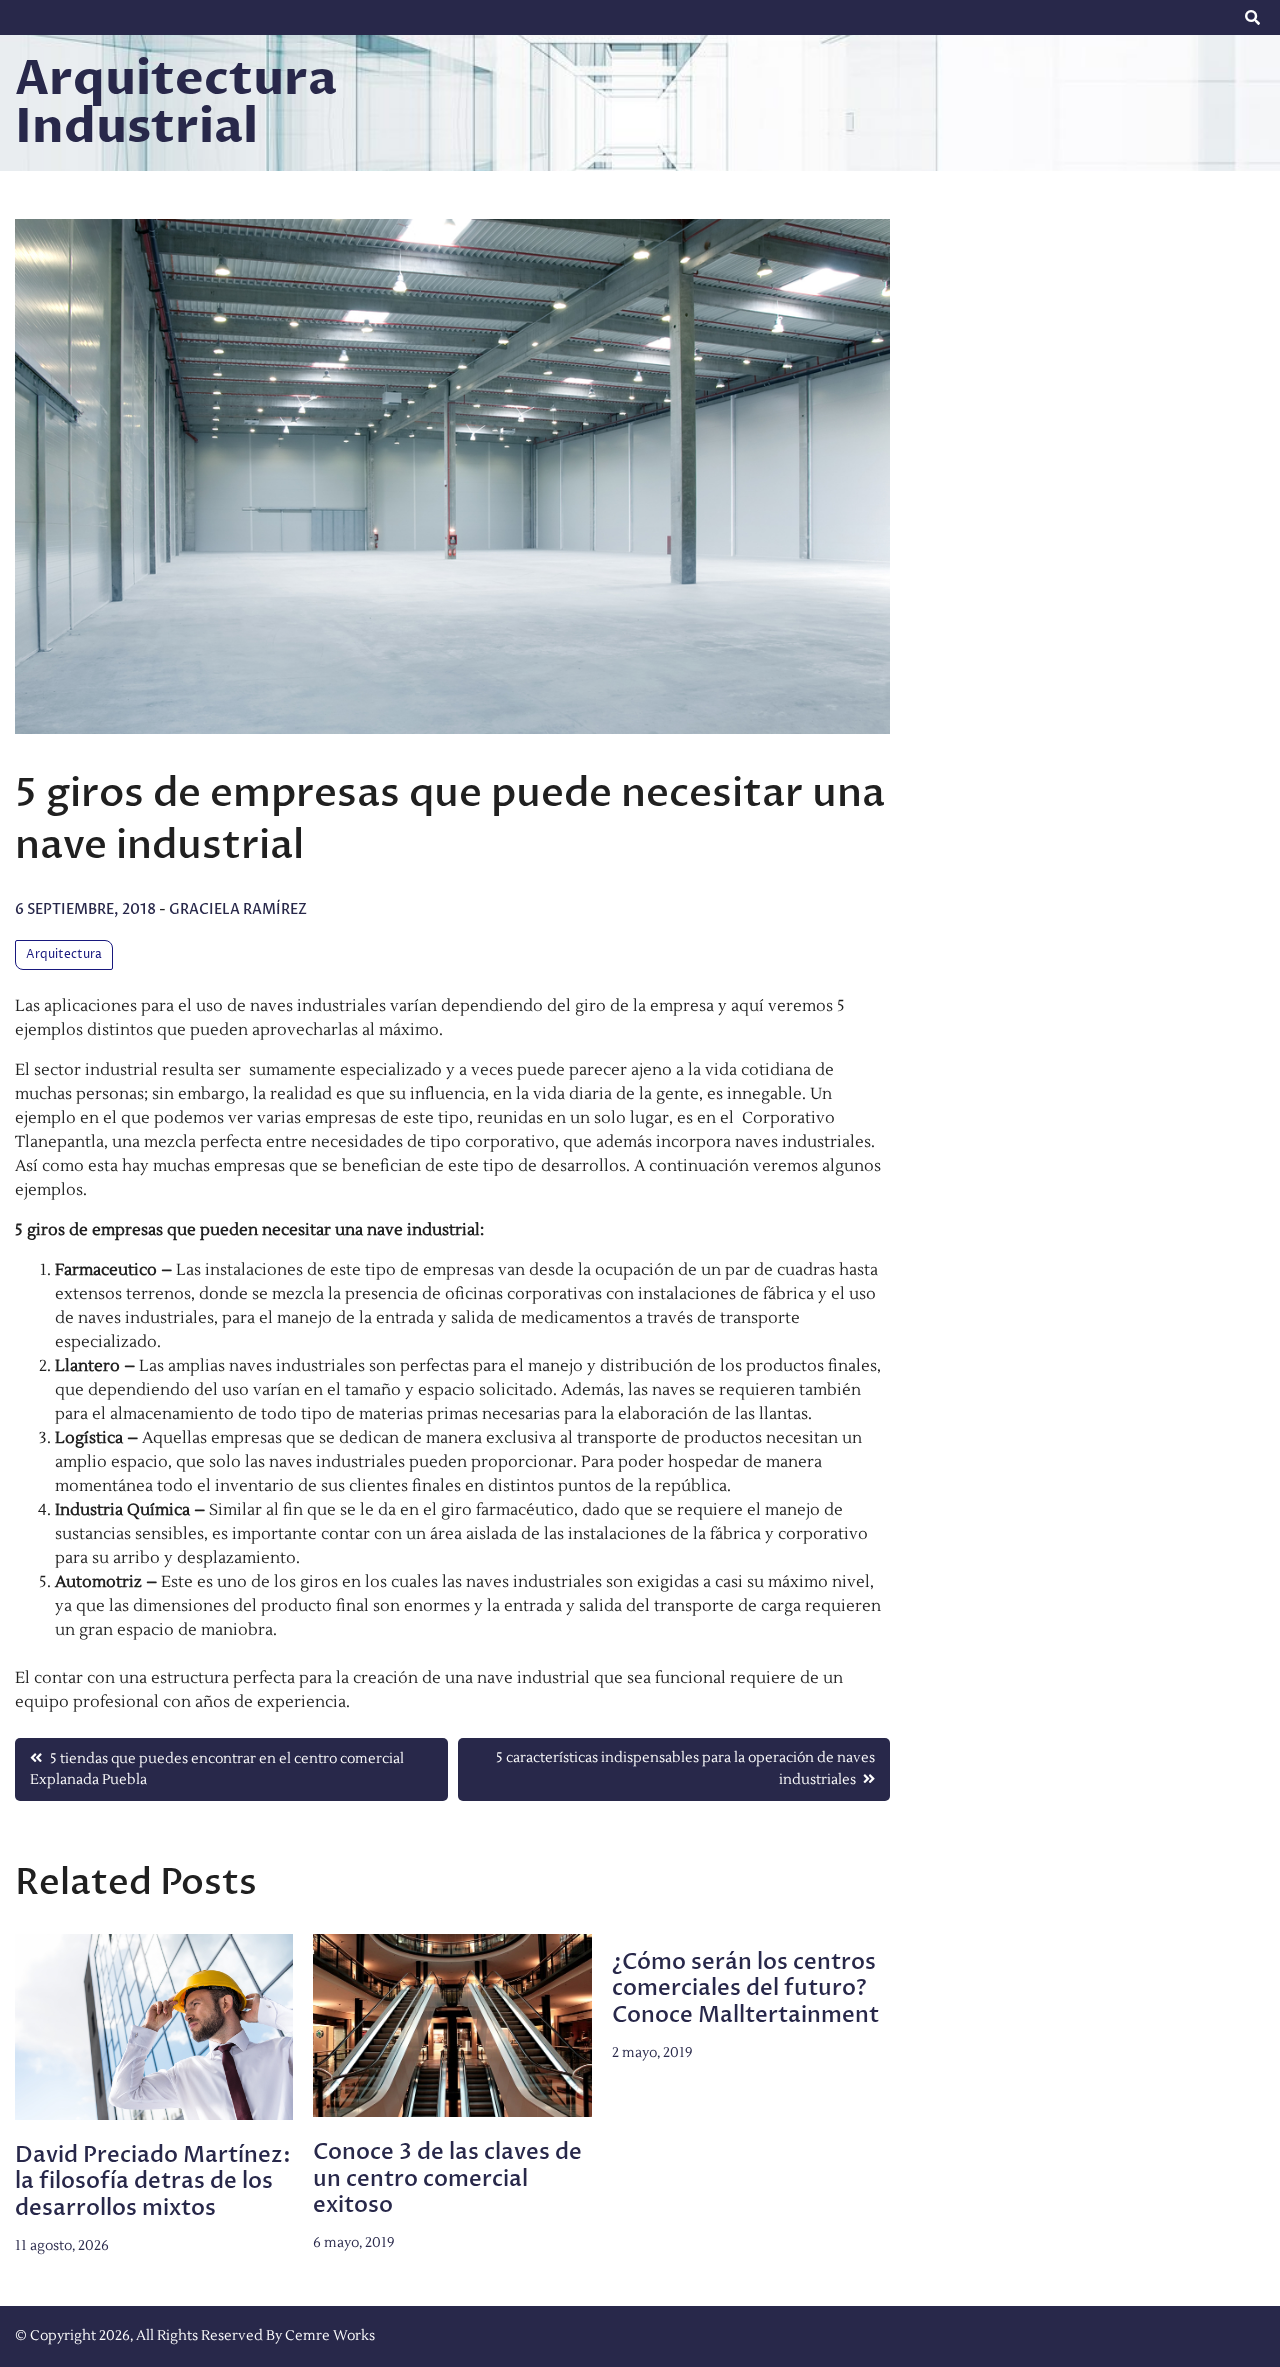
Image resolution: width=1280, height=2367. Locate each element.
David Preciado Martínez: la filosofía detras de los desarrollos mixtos (153, 2181)
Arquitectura (64, 954)
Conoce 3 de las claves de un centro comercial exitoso (447, 2178)
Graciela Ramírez (238, 909)
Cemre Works (330, 2336)
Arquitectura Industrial (176, 103)
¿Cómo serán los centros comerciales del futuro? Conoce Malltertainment (745, 1988)
